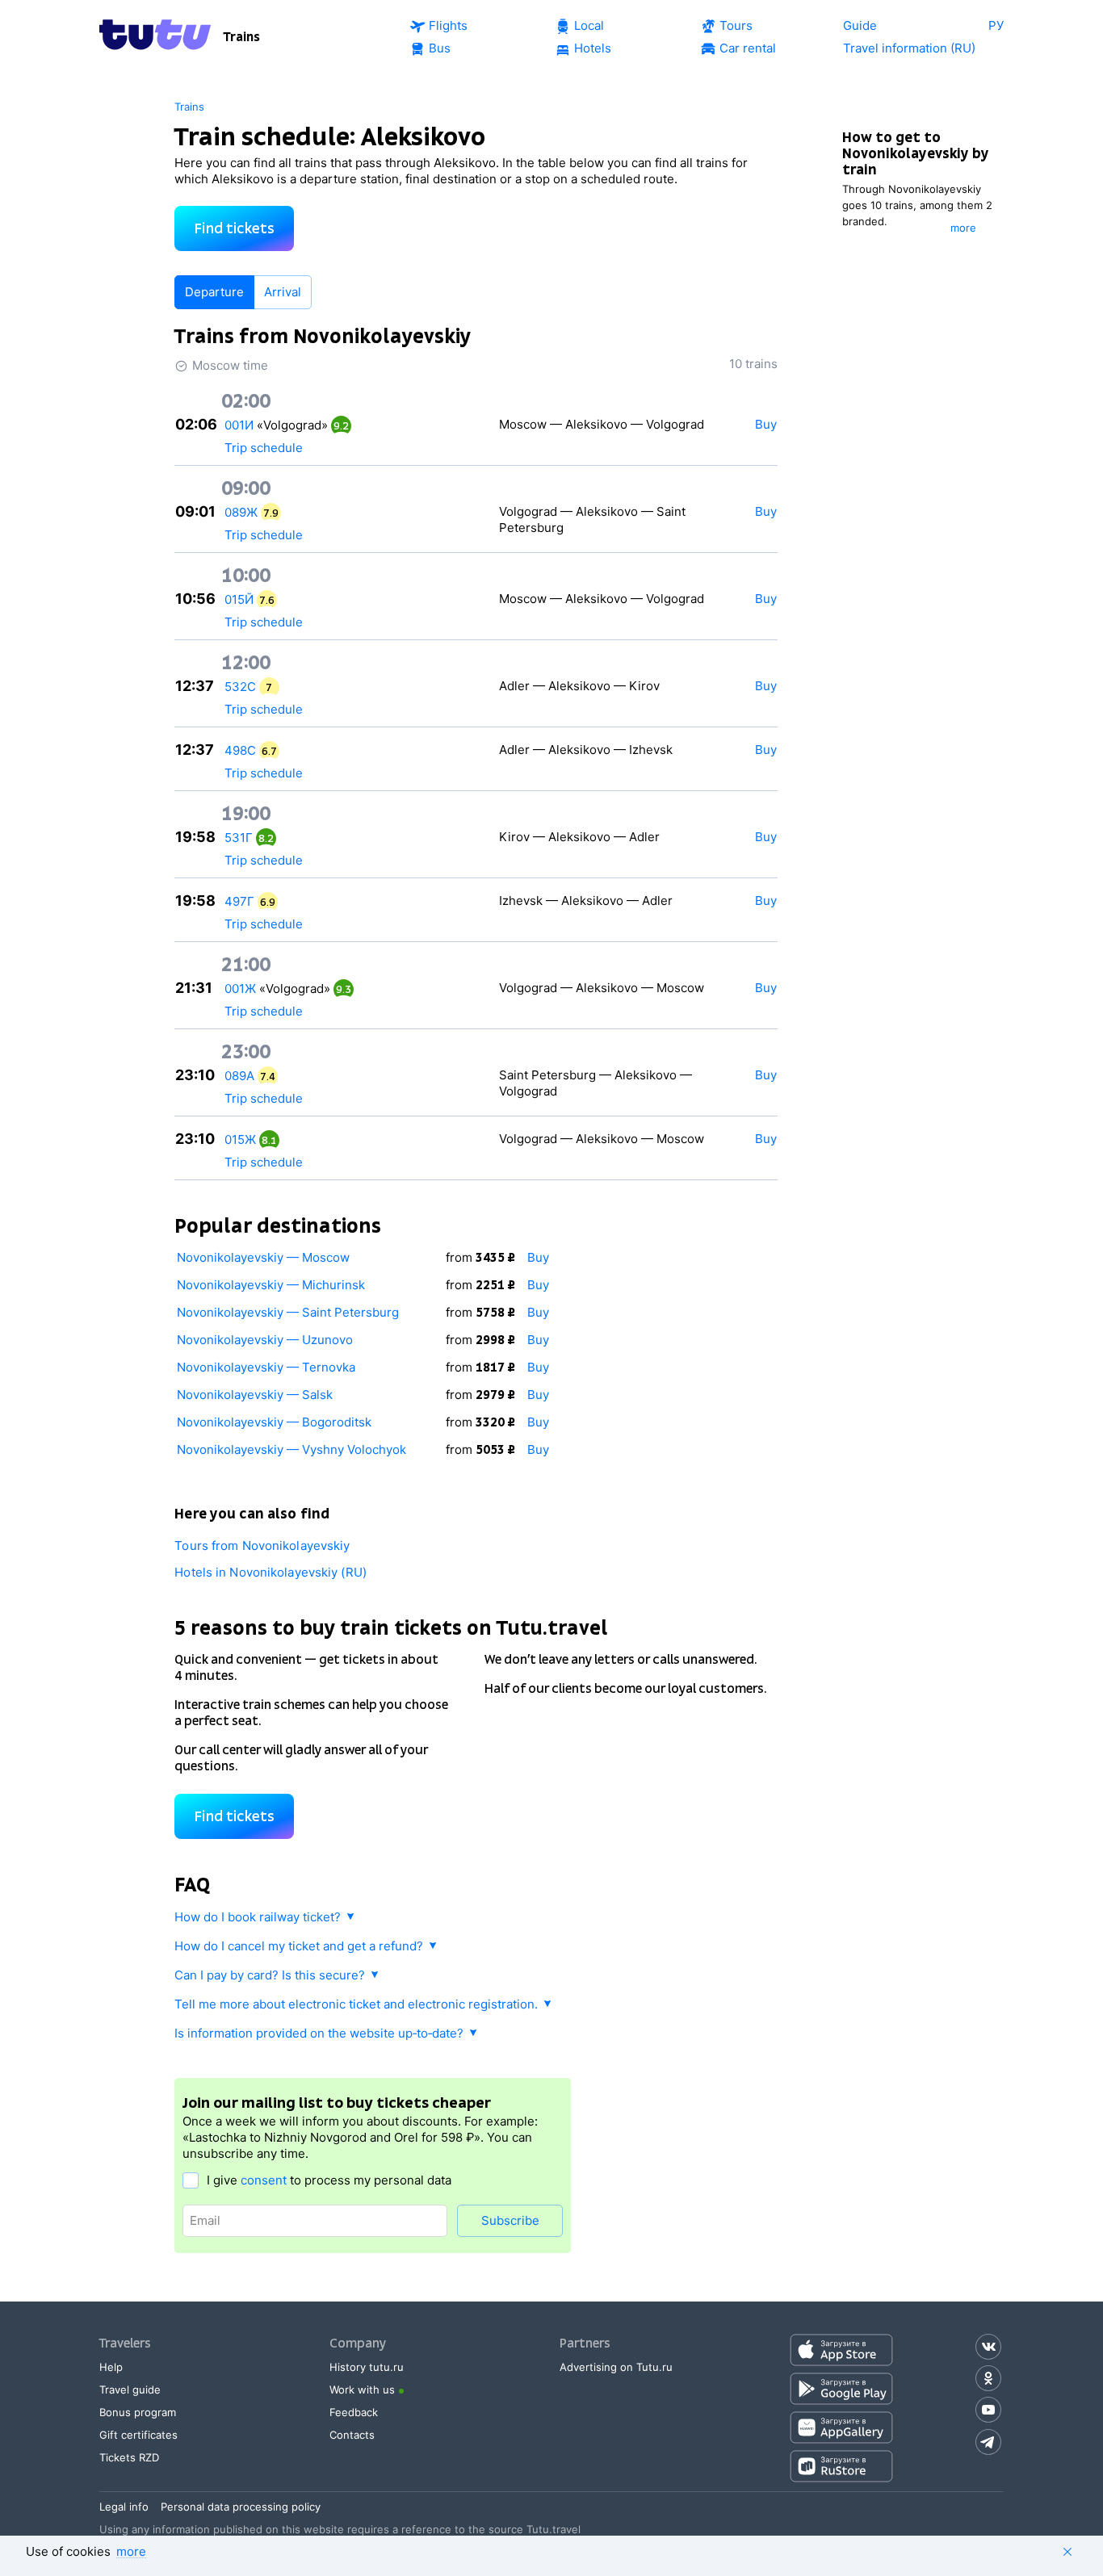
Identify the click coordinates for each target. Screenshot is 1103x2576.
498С (240, 750)
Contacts (352, 2435)
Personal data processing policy (241, 2507)
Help (111, 2367)
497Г (239, 901)
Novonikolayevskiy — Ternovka (266, 1367)
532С (240, 687)
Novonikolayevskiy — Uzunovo (265, 1340)
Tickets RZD (129, 2457)
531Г (239, 838)
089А (239, 1076)
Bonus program (138, 2412)
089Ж (241, 512)
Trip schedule (264, 448)
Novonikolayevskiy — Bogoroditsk (274, 1422)
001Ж (240, 989)
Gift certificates (138, 2435)
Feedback (354, 2412)
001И (239, 425)
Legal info (124, 2507)
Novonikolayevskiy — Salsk (255, 1395)
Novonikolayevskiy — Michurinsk (271, 1285)
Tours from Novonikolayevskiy (262, 1546)
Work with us (362, 2390)
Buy (538, 1257)
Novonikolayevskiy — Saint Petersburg (288, 1312)
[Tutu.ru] (155, 37)
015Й (239, 599)
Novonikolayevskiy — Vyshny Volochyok (291, 1449)
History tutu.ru (367, 2367)
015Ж (240, 1139)
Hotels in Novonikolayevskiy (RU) (271, 1572)
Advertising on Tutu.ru (616, 2367)
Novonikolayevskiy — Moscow (263, 1257)
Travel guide (130, 2390)
